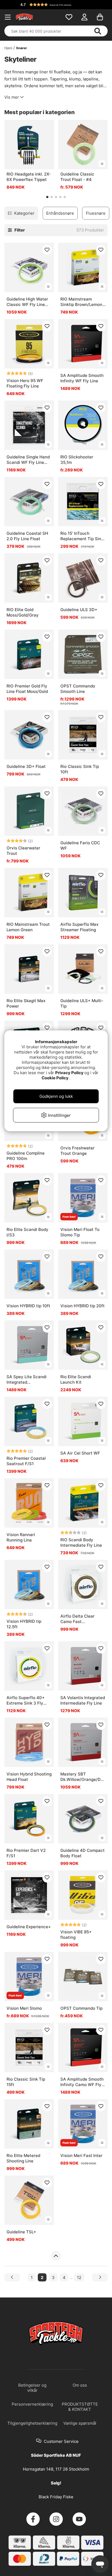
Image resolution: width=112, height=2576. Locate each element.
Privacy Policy (69, 1073)
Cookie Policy (55, 1078)
